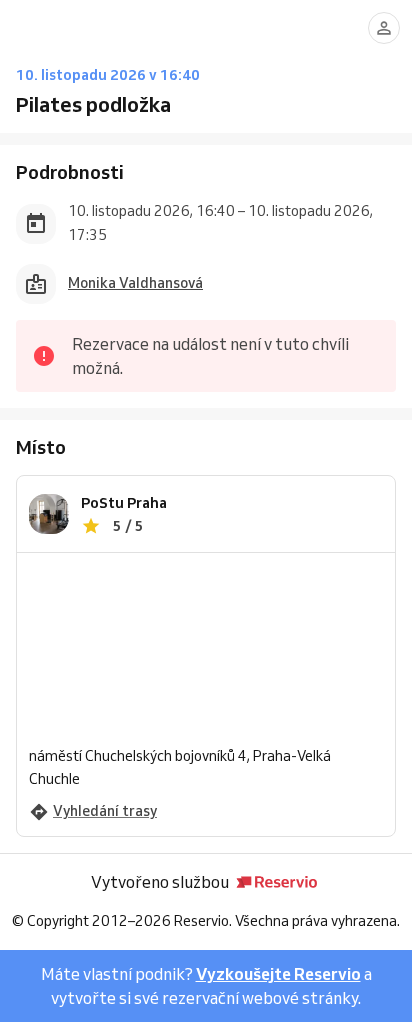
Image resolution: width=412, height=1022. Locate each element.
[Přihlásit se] (384, 28)
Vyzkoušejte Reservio (278, 974)
